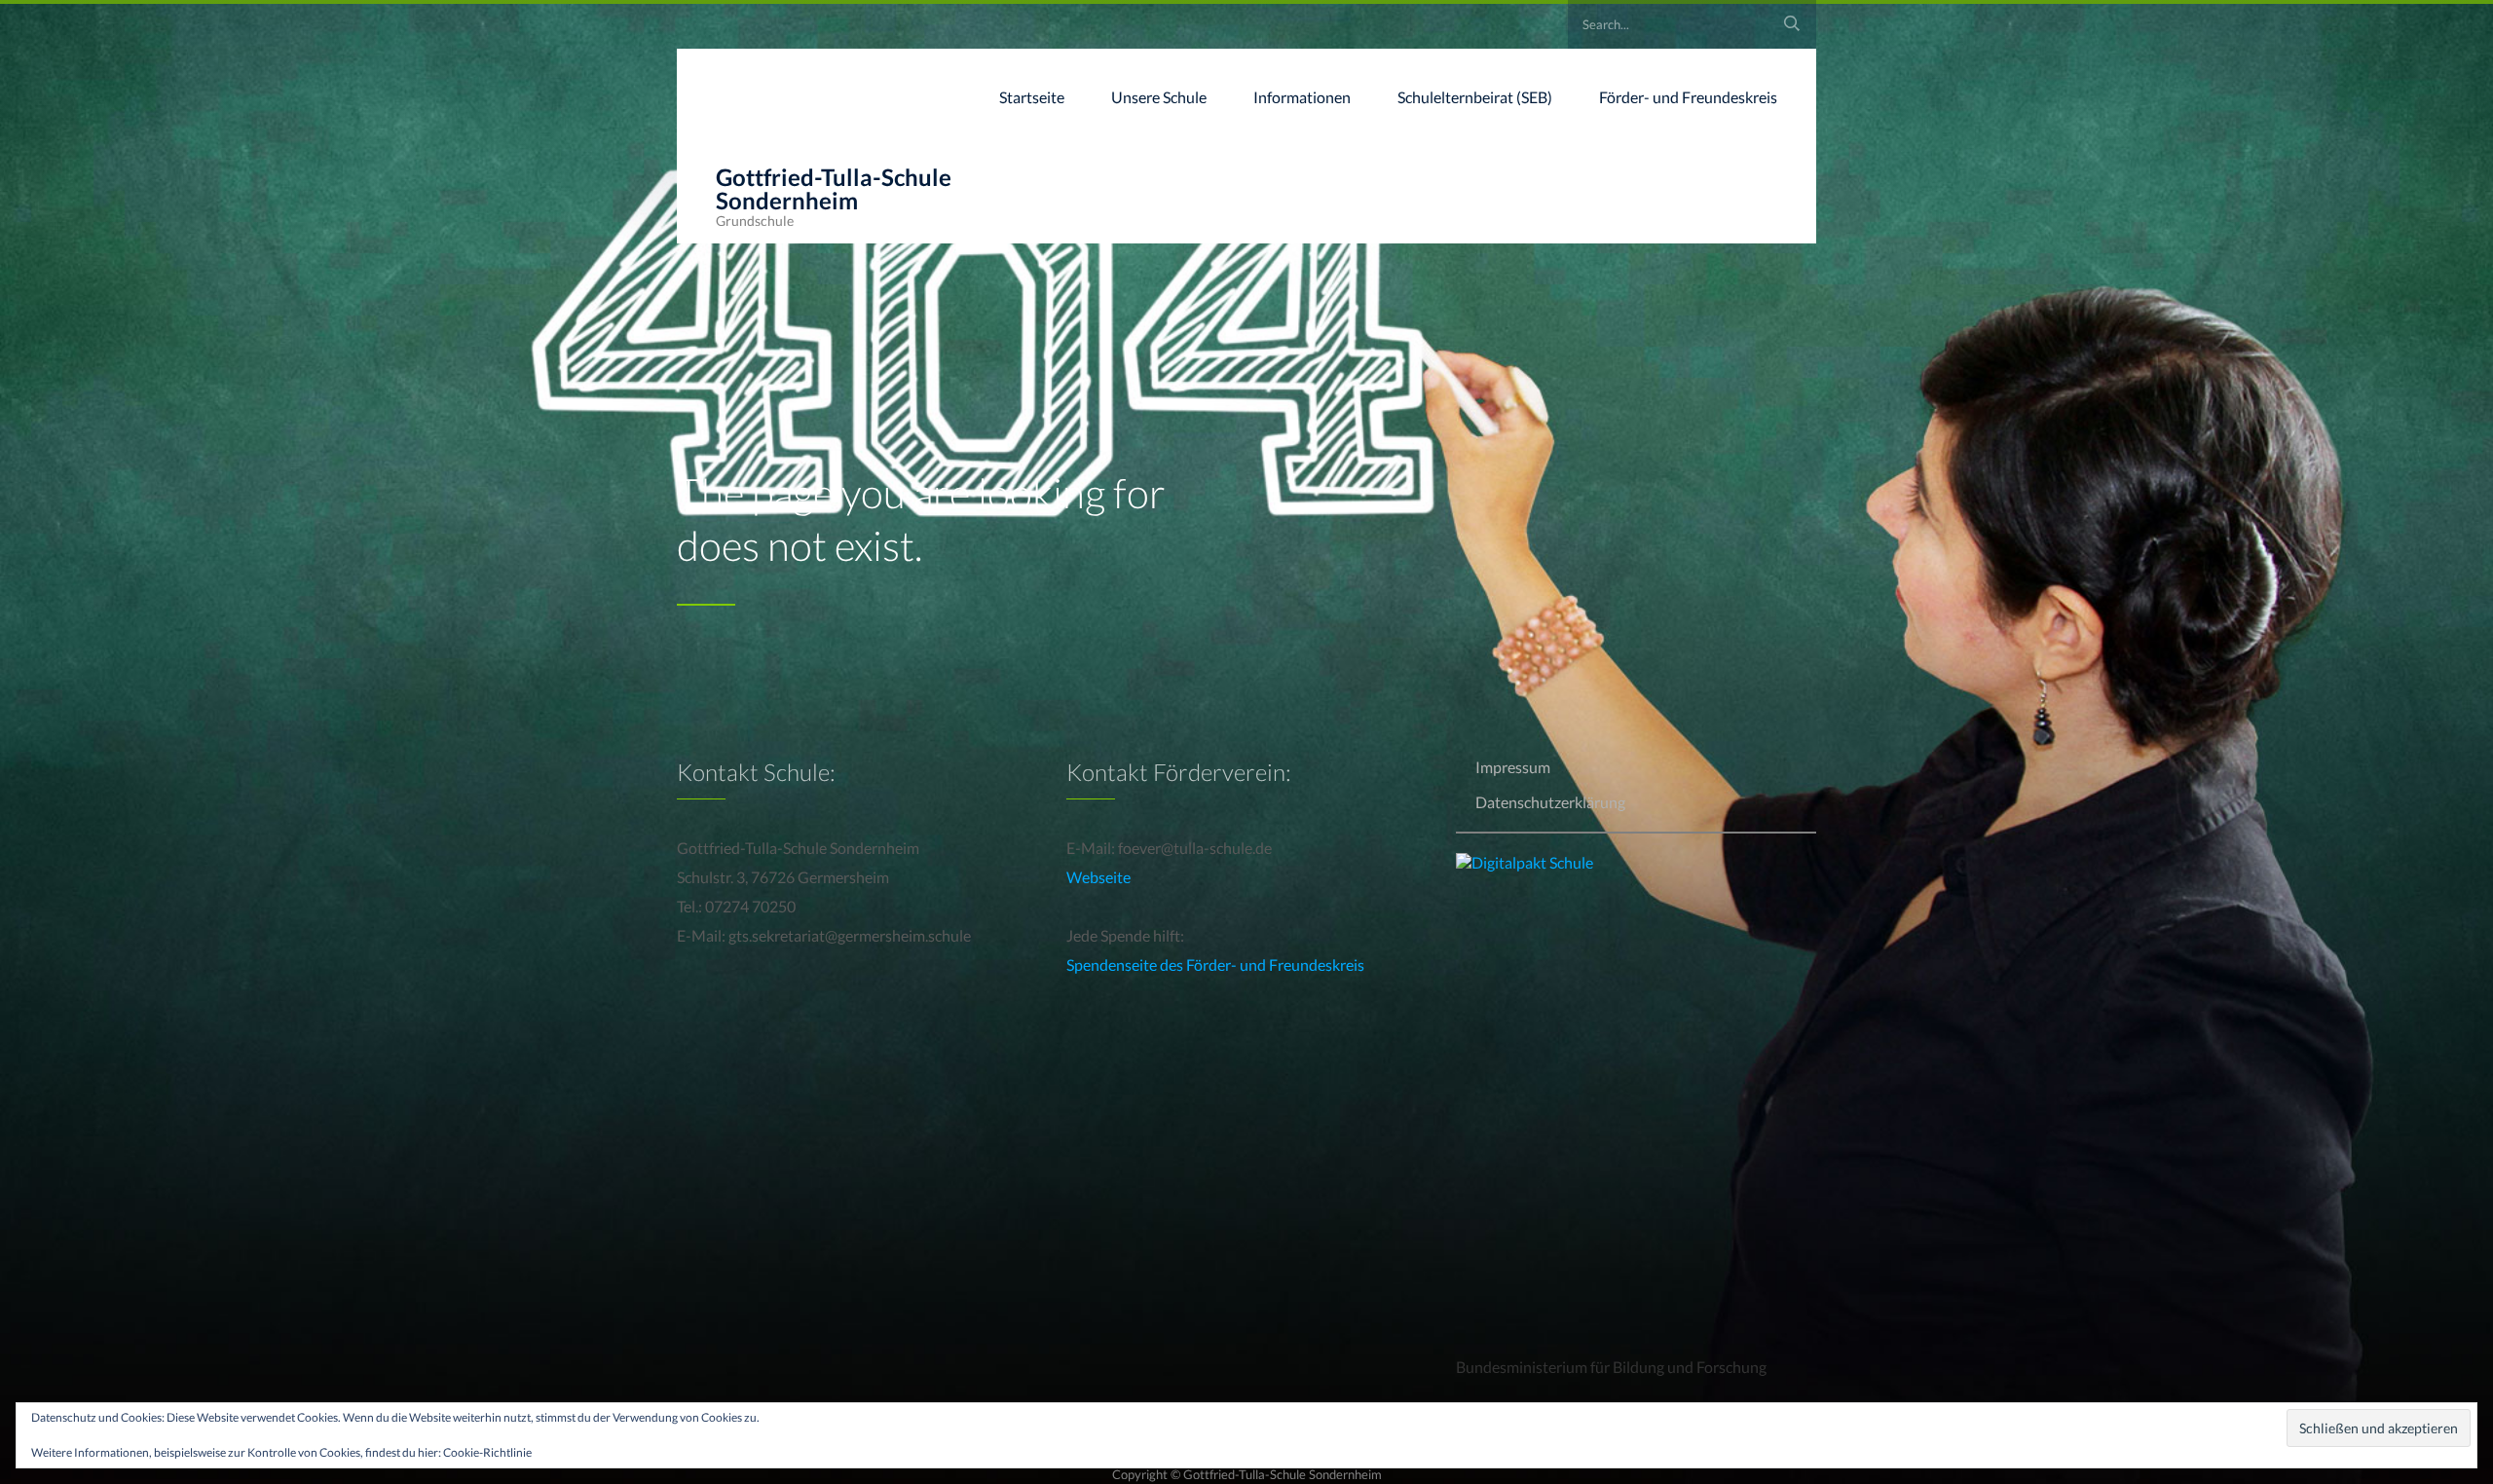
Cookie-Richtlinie (487, 1452)
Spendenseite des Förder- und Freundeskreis (1215, 965)
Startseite (1032, 97)
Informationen (1302, 97)
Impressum (1513, 767)
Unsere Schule (1159, 97)
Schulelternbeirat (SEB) (1475, 97)
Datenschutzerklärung (1550, 802)
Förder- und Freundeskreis (1688, 97)
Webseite (1098, 877)
